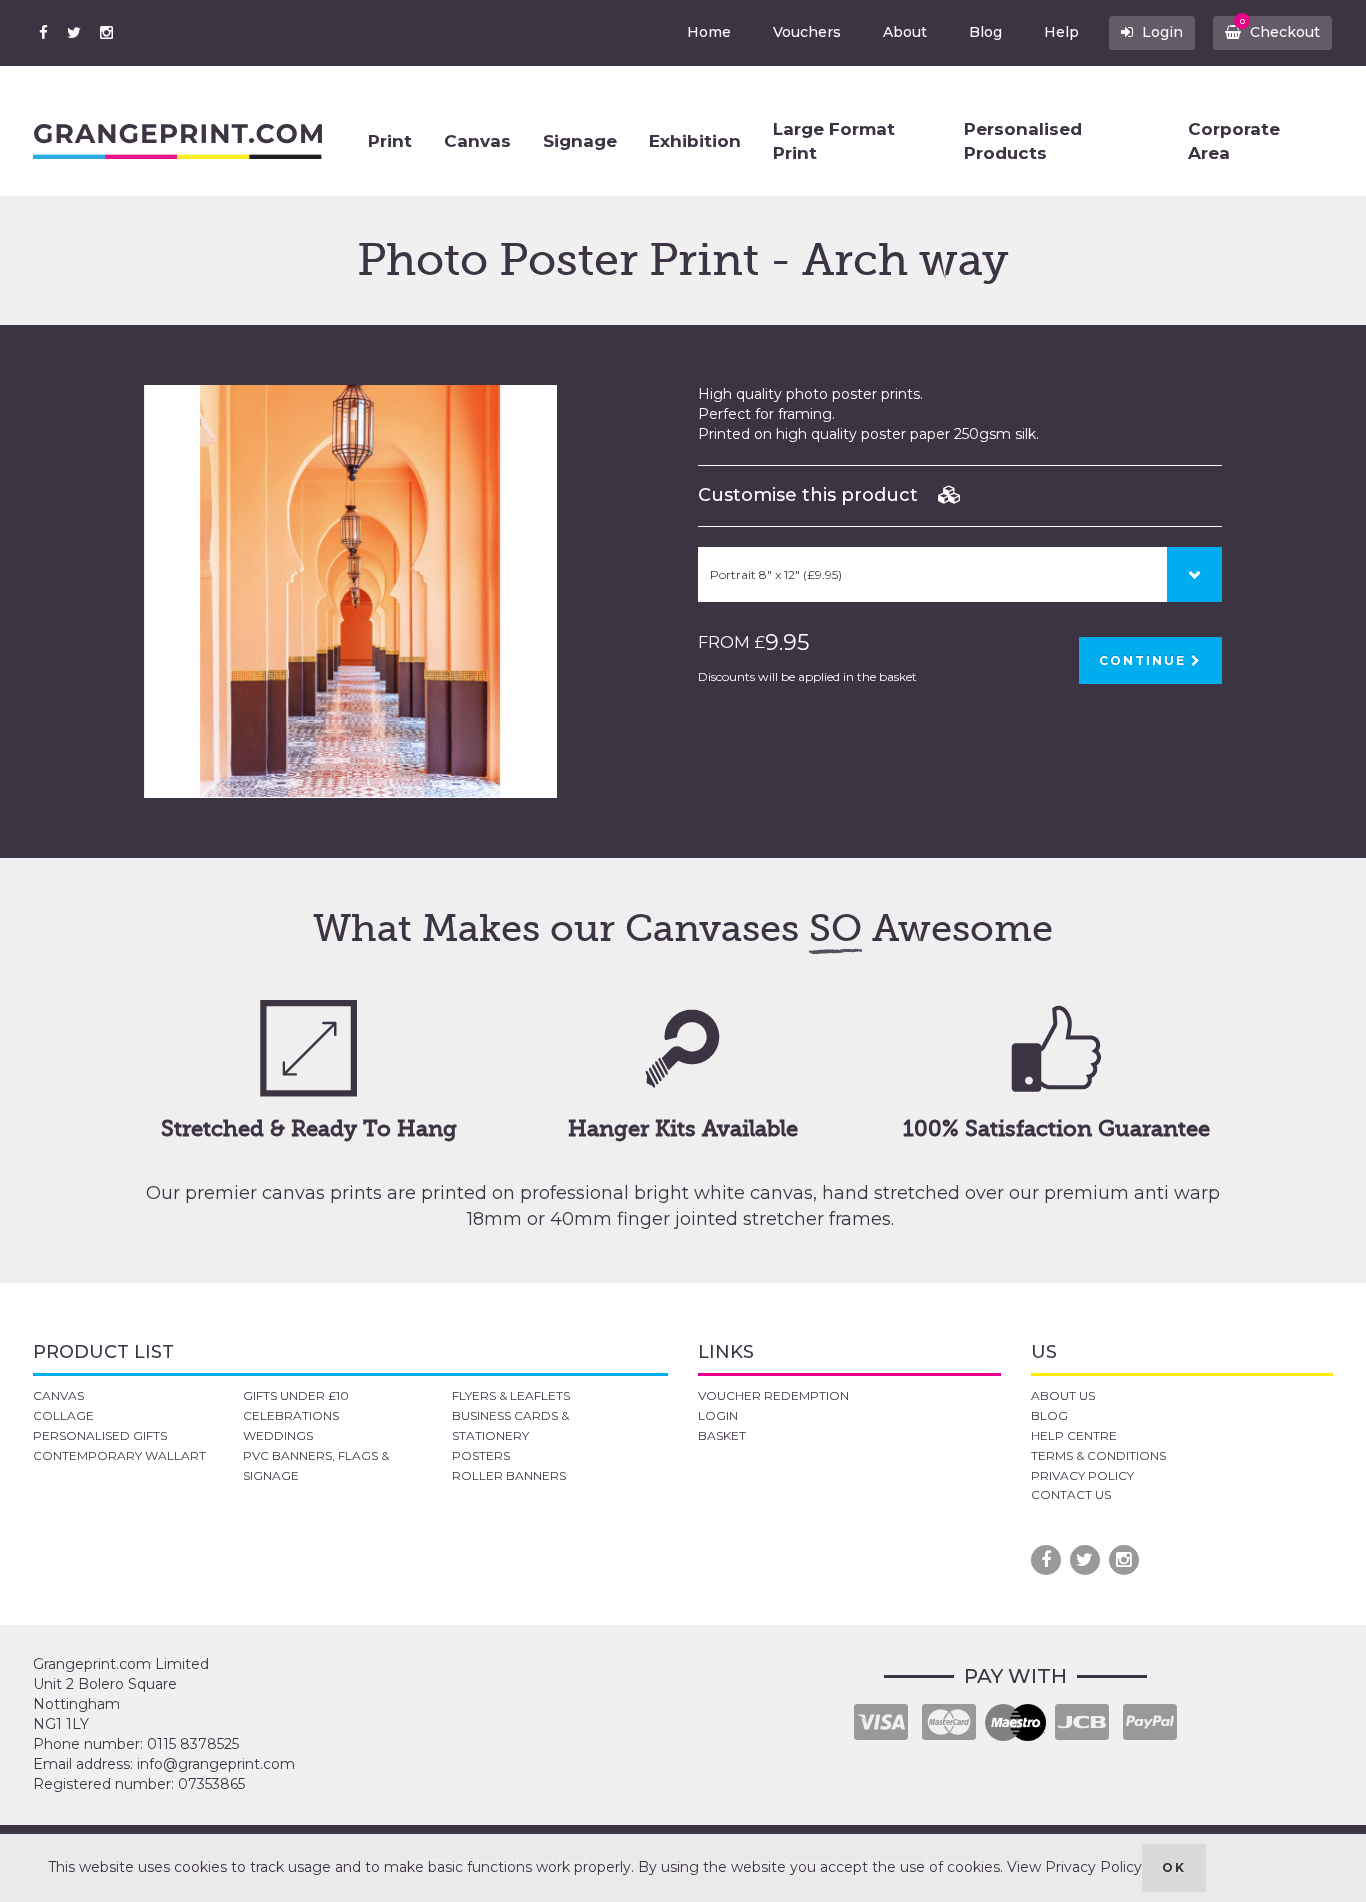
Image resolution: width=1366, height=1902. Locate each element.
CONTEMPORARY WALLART (119, 1455)
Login (1160, 32)
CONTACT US (1071, 1494)
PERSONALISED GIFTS (100, 1435)
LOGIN (718, 1415)
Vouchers (807, 32)
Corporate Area (1234, 141)
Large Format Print (834, 141)
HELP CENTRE (1074, 1435)
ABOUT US (1063, 1395)
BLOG (1049, 1415)
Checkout (1280, 28)
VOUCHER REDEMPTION (773, 1395)
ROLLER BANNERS (509, 1475)
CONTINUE (1145, 660)
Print (390, 141)
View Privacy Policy (1074, 1867)
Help (1061, 32)
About (905, 32)
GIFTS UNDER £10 (296, 1395)
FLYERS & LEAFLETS (511, 1395)
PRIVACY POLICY (1082, 1475)
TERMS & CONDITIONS (1098, 1455)
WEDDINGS (278, 1435)
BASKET (722, 1435)
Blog (985, 32)
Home (709, 32)
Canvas (477, 141)
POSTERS (481, 1455)
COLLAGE (63, 1415)
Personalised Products (1023, 141)
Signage (580, 141)
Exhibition (695, 141)
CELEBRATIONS (291, 1415)
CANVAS (58, 1395)
